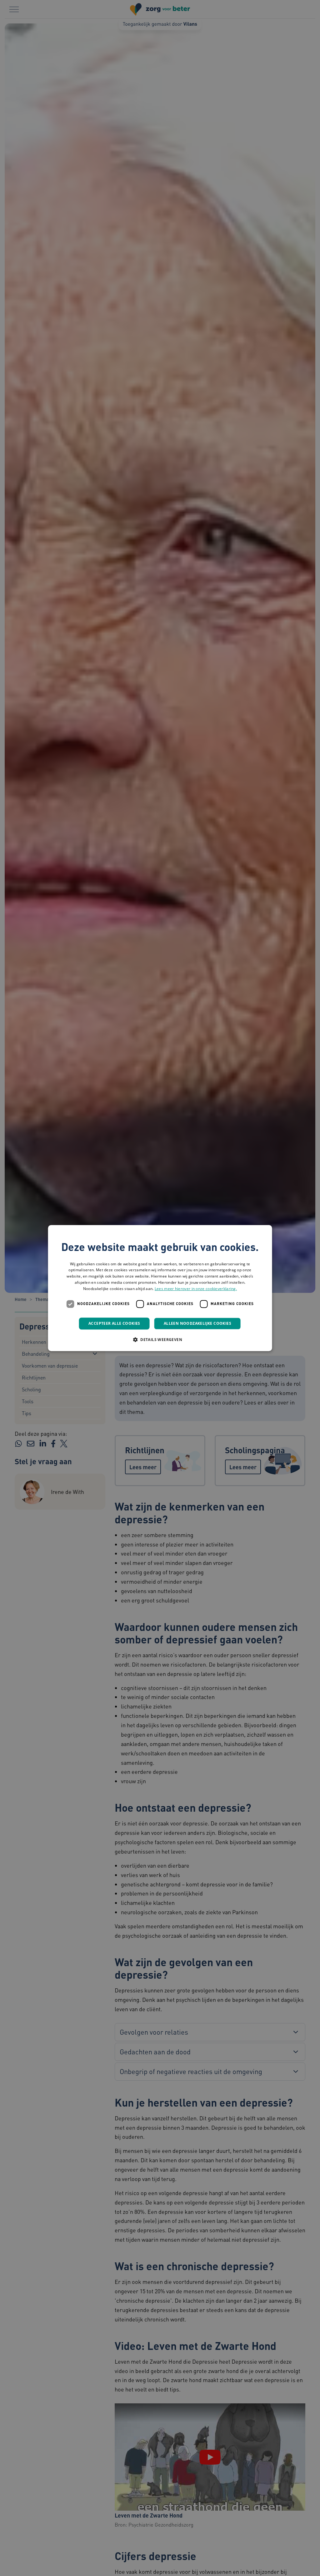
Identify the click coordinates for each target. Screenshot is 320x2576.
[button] (160, 1339)
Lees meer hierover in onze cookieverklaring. (196, 1289)
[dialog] (160, 1288)
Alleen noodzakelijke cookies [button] (197, 1323)
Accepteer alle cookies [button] (114, 1323)
